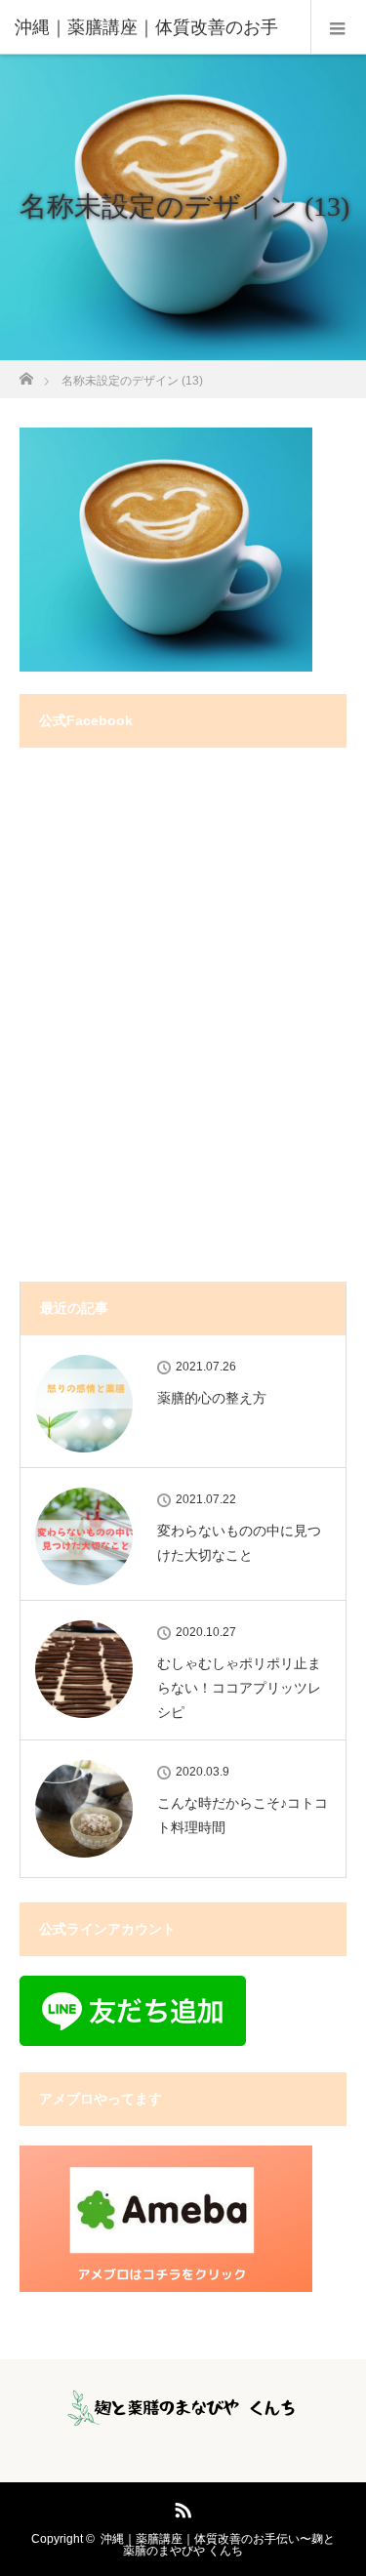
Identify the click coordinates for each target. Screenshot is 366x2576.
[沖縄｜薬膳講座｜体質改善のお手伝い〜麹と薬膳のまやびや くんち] (183, 2414)
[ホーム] (26, 373)
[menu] (338, 27)
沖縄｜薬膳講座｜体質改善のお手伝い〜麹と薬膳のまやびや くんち (218, 2545)
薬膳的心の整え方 (212, 1398)
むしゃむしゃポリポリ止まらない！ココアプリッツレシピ (239, 1688)
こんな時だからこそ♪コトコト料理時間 (243, 1815)
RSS (181, 2507)
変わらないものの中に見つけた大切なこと (239, 1543)
